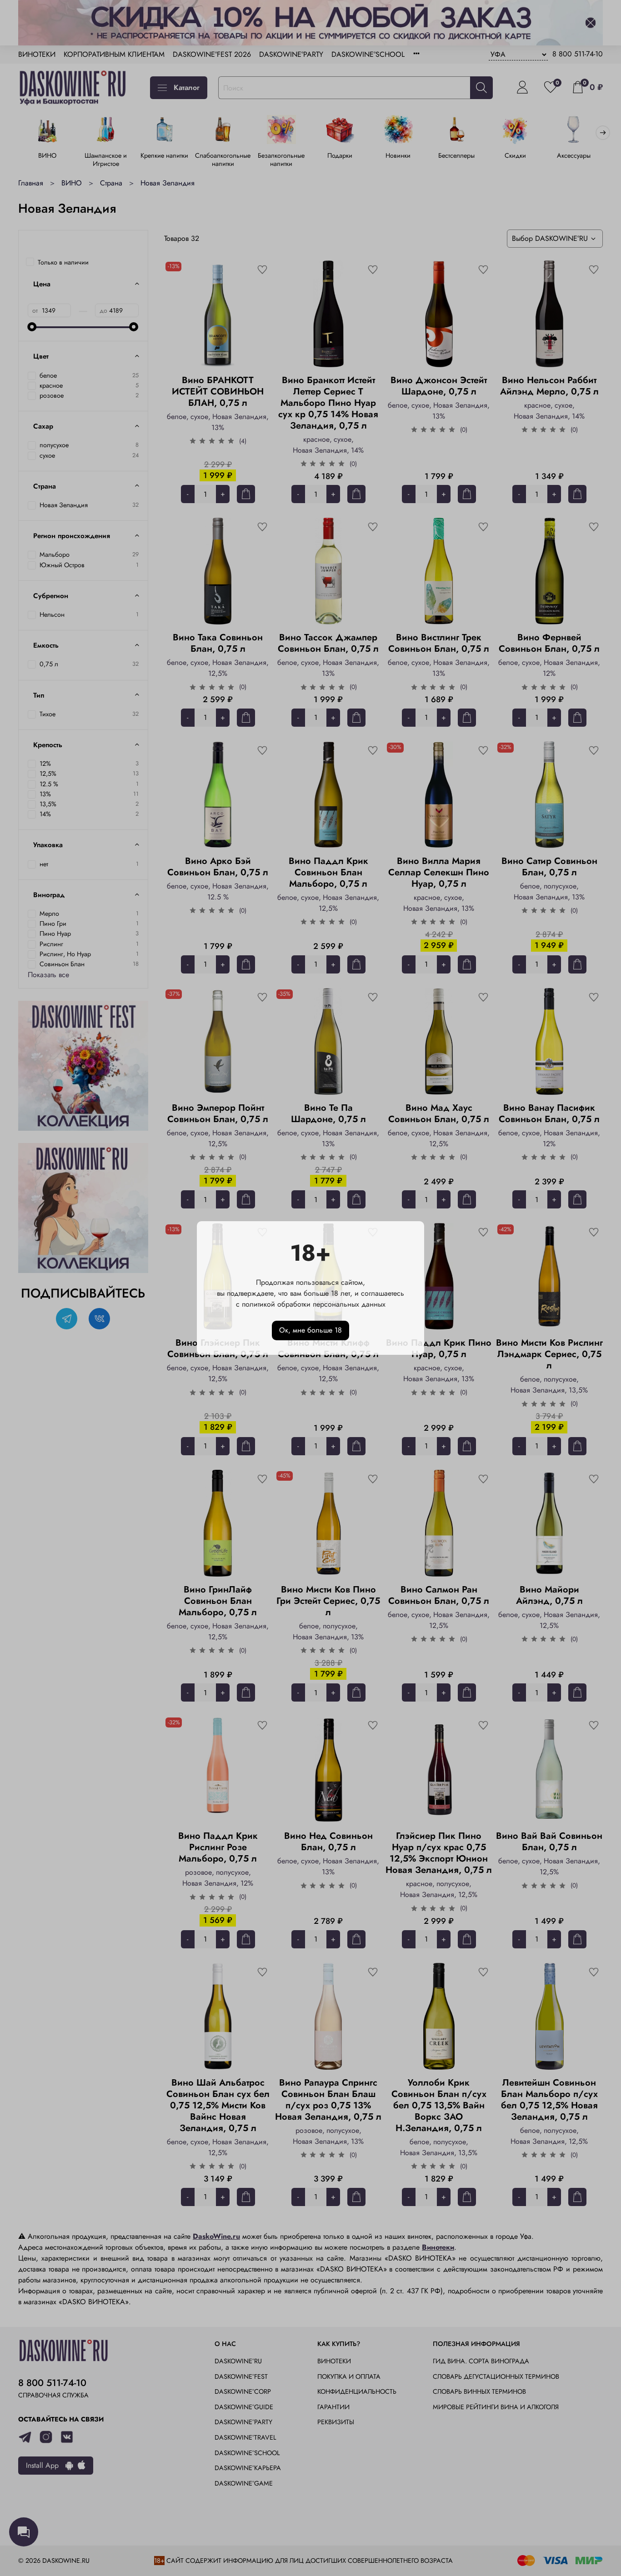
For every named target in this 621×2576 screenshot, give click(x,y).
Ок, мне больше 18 (310, 1330)
